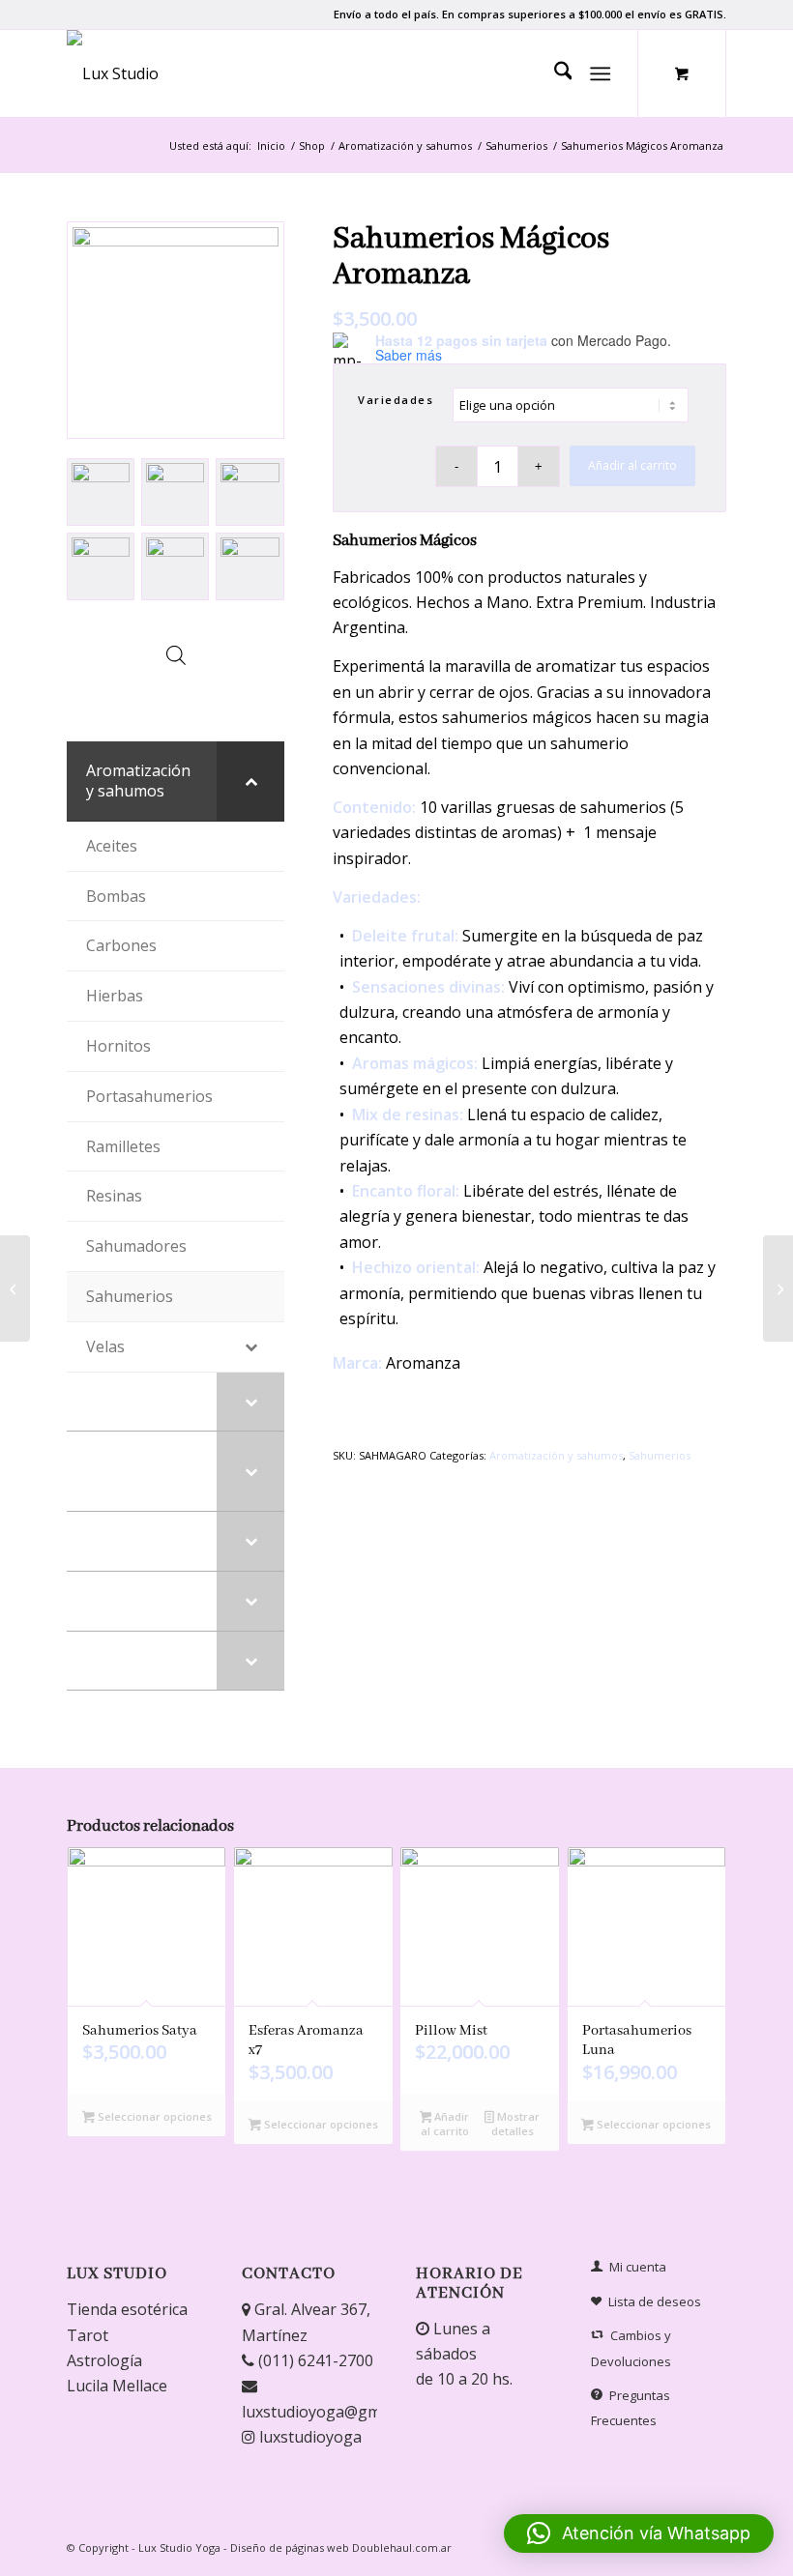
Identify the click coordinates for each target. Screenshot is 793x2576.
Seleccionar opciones (153, 2116)
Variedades (396, 400)
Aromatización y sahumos (556, 1455)
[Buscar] (554, 73)
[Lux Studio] (113, 73)
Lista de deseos (655, 2301)
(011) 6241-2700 (314, 2360)
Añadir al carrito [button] (445, 2124)
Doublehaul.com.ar (402, 2547)
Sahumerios (660, 1455)
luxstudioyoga (308, 2437)
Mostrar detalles (515, 2124)
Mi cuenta (638, 2267)
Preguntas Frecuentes (631, 2408)
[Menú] (601, 73)
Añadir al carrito (632, 465)
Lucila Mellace (117, 2386)
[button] (639, 2533)
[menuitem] (554, 73)
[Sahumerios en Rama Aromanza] (15, 1288)
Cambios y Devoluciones (631, 2348)
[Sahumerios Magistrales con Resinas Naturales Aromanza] (778, 1288)
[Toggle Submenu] (250, 781)
